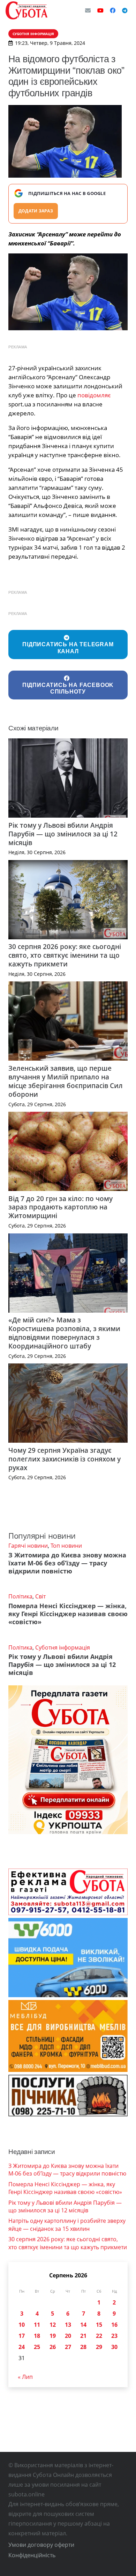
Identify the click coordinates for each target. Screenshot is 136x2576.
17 (22, 2336)
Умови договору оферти (41, 2545)
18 (37, 2336)
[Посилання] (27, 10)
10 (22, 2325)
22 (99, 2336)
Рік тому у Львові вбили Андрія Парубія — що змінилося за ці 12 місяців (63, 834)
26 (53, 2347)
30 (114, 2347)
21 (83, 2336)
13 (68, 2325)
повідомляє (94, 395)
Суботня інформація (63, 1647)
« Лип (25, 2377)
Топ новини (66, 1546)
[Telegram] (125, 10)
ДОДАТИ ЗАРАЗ (36, 211)
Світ (40, 1596)
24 (22, 2347)
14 (83, 2325)
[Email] (88, 10)
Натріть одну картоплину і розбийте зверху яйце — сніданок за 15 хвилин (67, 2225)
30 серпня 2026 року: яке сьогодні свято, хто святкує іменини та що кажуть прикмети (65, 955)
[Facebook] (113, 10)
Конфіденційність (32, 2555)
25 (37, 2347)
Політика (20, 1596)
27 (68, 2347)
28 (83, 2347)
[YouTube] (100, 10)
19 (53, 2336)
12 (53, 2325)
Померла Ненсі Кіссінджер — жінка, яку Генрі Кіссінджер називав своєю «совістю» (68, 1614)
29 (99, 2347)
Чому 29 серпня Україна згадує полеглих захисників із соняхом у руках (65, 1459)
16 (114, 2325)
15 (99, 2325)
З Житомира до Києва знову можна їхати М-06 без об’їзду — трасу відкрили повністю (67, 1563)
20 (68, 2336)
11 (37, 2325)
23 (114, 2336)
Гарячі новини (28, 1546)
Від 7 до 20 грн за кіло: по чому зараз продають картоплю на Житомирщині (61, 1207)
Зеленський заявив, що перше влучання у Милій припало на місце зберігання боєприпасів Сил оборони (66, 1081)
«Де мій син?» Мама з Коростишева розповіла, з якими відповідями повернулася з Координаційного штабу (64, 1333)
